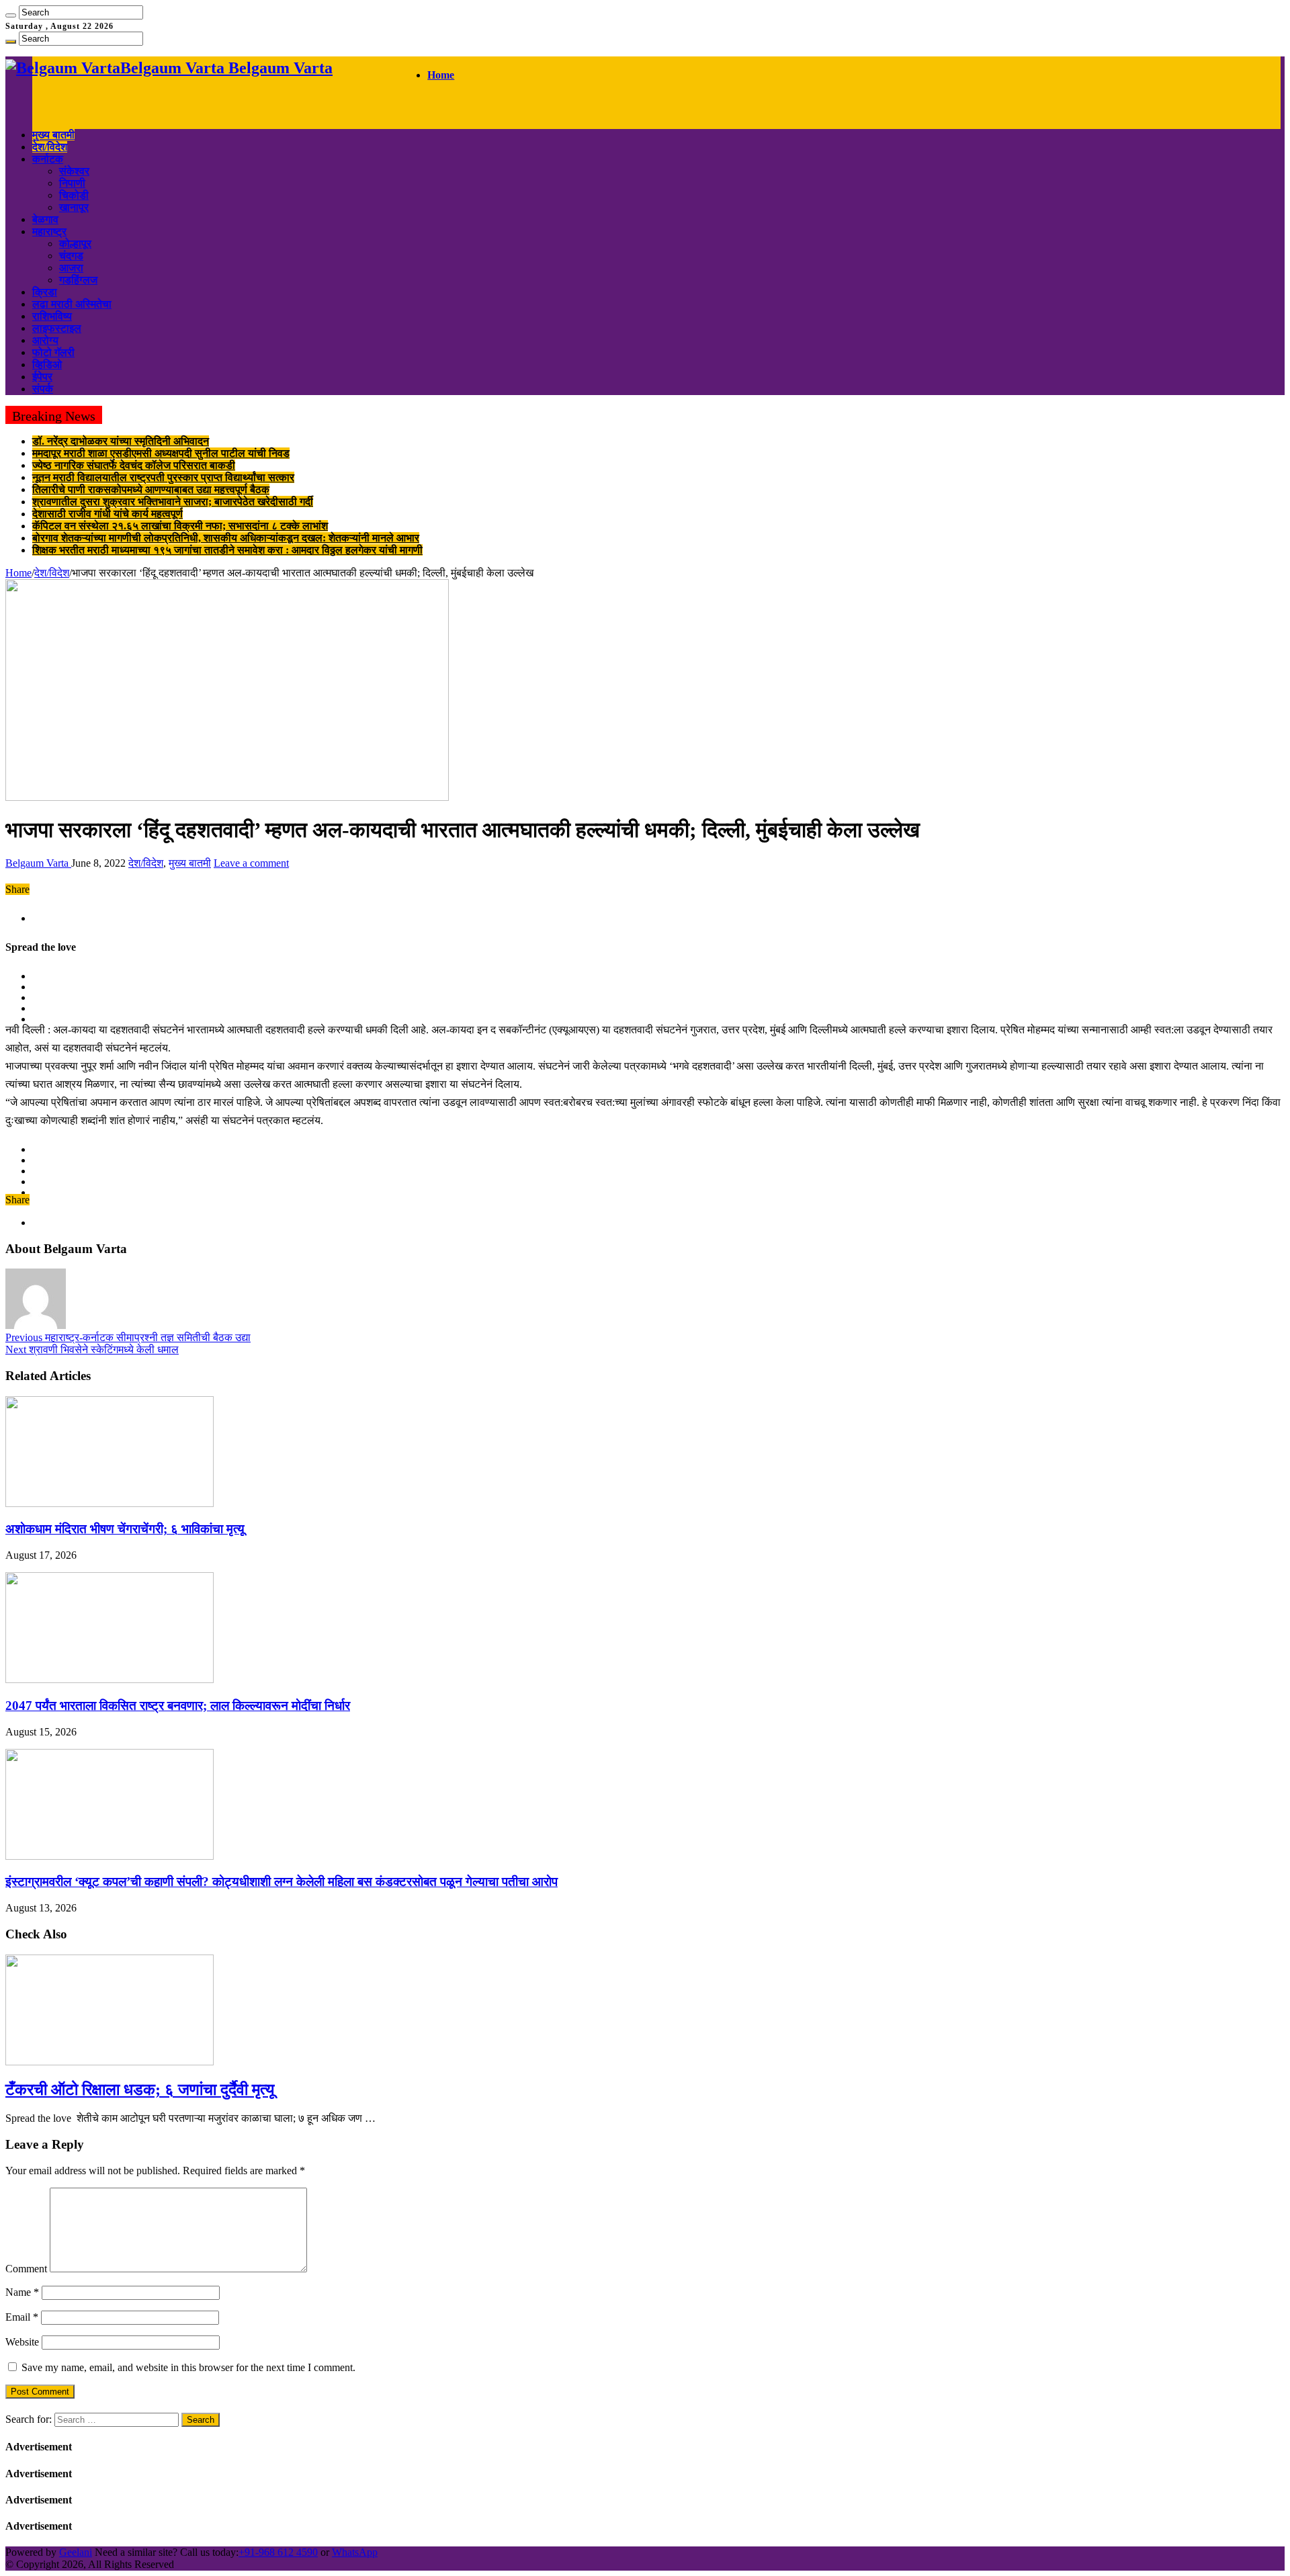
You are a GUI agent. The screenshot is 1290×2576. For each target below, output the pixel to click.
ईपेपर (42, 377)
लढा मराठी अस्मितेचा (72, 304)
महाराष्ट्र (49, 231)
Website (22, 2342)
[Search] (11, 15)
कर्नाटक (48, 159)
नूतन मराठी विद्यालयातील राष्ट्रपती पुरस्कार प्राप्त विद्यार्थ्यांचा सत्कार (163, 477)
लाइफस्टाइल (57, 328)
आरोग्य (45, 340)
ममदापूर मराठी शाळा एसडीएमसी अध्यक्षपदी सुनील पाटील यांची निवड (161, 453)
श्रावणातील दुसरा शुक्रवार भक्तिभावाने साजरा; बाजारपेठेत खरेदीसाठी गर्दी (173, 502)
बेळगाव (45, 219)
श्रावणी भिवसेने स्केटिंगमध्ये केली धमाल (92, 1349)
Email (22, 2317)
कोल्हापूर (75, 244)
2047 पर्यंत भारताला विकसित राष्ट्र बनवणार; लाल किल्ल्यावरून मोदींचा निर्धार (178, 1706)
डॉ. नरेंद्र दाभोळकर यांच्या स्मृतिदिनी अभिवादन (121, 441)
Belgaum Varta (38, 863)
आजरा (71, 268)
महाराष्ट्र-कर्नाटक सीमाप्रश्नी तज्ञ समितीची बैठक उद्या (128, 1337)
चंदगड (71, 256)
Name (22, 2292)
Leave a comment (251, 863)
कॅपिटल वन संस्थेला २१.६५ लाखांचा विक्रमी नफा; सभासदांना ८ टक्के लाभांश (180, 526)
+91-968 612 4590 (278, 2552)
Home (441, 75)
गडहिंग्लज (78, 280)
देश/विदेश (50, 147)
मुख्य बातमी (53, 135)
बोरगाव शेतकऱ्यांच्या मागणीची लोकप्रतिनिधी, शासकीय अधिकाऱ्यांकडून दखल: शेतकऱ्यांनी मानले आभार (226, 538)
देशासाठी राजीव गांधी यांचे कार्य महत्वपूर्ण (107, 514)
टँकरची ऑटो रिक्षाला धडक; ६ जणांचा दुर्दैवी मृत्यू (140, 2090)
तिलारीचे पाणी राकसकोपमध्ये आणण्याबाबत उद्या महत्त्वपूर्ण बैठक (151, 489)
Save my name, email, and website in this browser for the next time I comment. (188, 2367)
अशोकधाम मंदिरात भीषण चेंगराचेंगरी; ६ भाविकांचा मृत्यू (125, 1529)
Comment (26, 2269)
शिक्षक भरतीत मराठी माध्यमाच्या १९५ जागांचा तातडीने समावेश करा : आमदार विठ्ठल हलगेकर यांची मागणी (227, 550)
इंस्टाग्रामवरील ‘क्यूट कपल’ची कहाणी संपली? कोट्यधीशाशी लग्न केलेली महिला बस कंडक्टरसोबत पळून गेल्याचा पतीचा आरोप (282, 1882)
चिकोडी (74, 195)
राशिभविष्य (52, 316)
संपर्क (43, 389)
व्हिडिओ (47, 364)
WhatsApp (355, 2552)
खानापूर (74, 207)
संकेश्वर (74, 171)
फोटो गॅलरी (53, 352)
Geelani (76, 2552)
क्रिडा (45, 292)
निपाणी (72, 183)
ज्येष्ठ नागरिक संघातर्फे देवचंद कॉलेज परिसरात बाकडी (134, 465)
